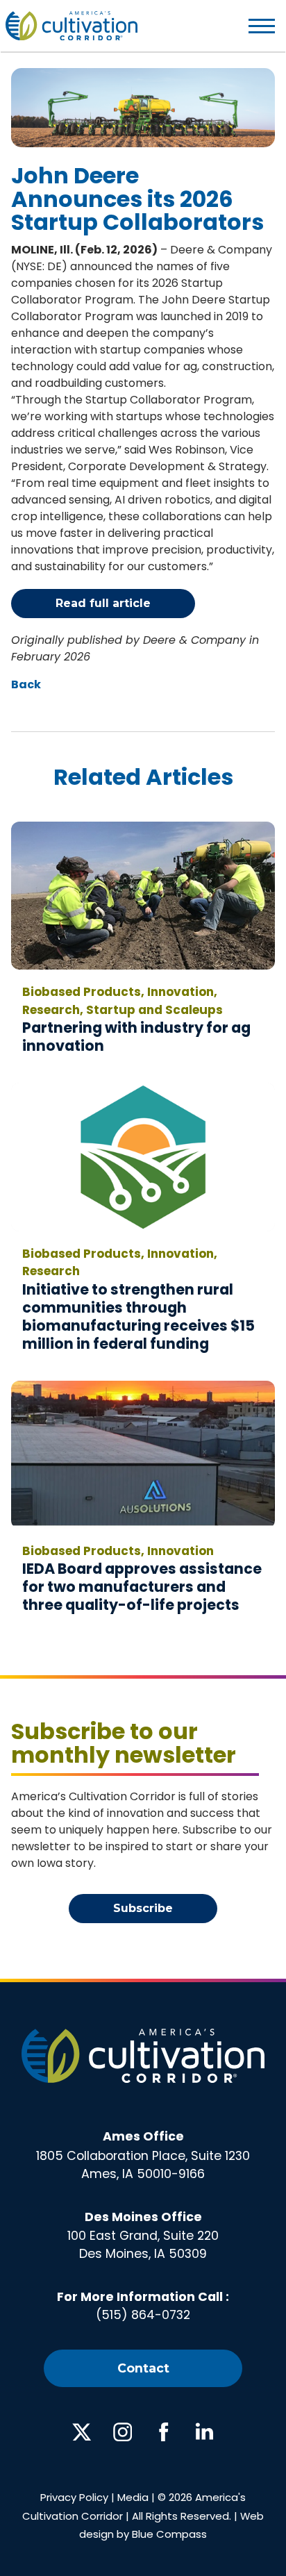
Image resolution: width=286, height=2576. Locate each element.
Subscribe (143, 1908)
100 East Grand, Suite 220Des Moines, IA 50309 (143, 2236)
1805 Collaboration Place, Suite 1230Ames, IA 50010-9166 (143, 2155)
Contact (143, 2368)
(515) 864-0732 (143, 2315)
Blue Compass (169, 2534)
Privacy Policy (74, 2497)
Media (133, 2497)
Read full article (103, 603)
